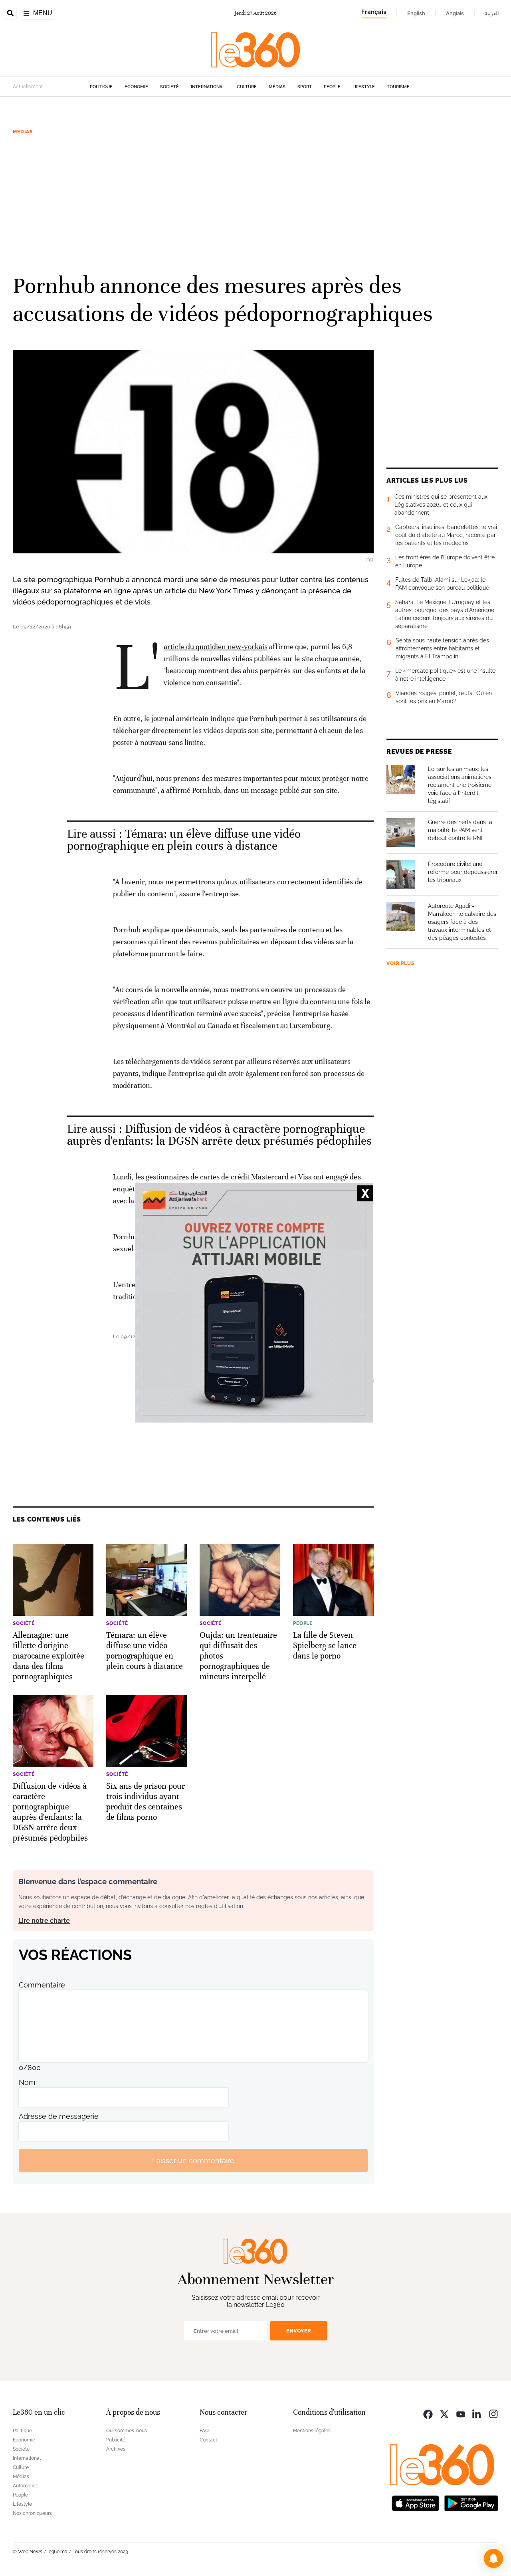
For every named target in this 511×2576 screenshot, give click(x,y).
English (416, 13)
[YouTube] (461, 2413)
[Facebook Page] (428, 2413)
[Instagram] (493, 2413)
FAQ (204, 2431)
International (208, 87)
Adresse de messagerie (59, 2116)
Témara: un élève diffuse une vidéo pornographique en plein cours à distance (184, 840)
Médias (277, 87)
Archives (116, 2449)
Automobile (26, 2486)
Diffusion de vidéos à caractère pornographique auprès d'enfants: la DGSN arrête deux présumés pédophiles (220, 1135)
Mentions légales (312, 2431)
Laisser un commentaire (193, 2161)
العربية (492, 13)
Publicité (116, 2440)
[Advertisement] (255, 203)
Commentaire (42, 1985)
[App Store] (416, 2502)
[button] (493, 2558)
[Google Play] (471, 2502)
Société (169, 87)
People (332, 87)
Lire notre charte (44, 1921)
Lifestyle (364, 87)
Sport (305, 87)
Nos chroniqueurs (32, 2513)
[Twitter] (444, 2413)
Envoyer (299, 2331)
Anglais (455, 13)
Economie (136, 87)
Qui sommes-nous (127, 2431)
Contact (208, 2440)
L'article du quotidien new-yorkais (216, 647)
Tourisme (398, 87)
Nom (27, 2082)
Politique (101, 87)
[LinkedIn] (477, 2413)
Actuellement (28, 87)
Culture (247, 87)
